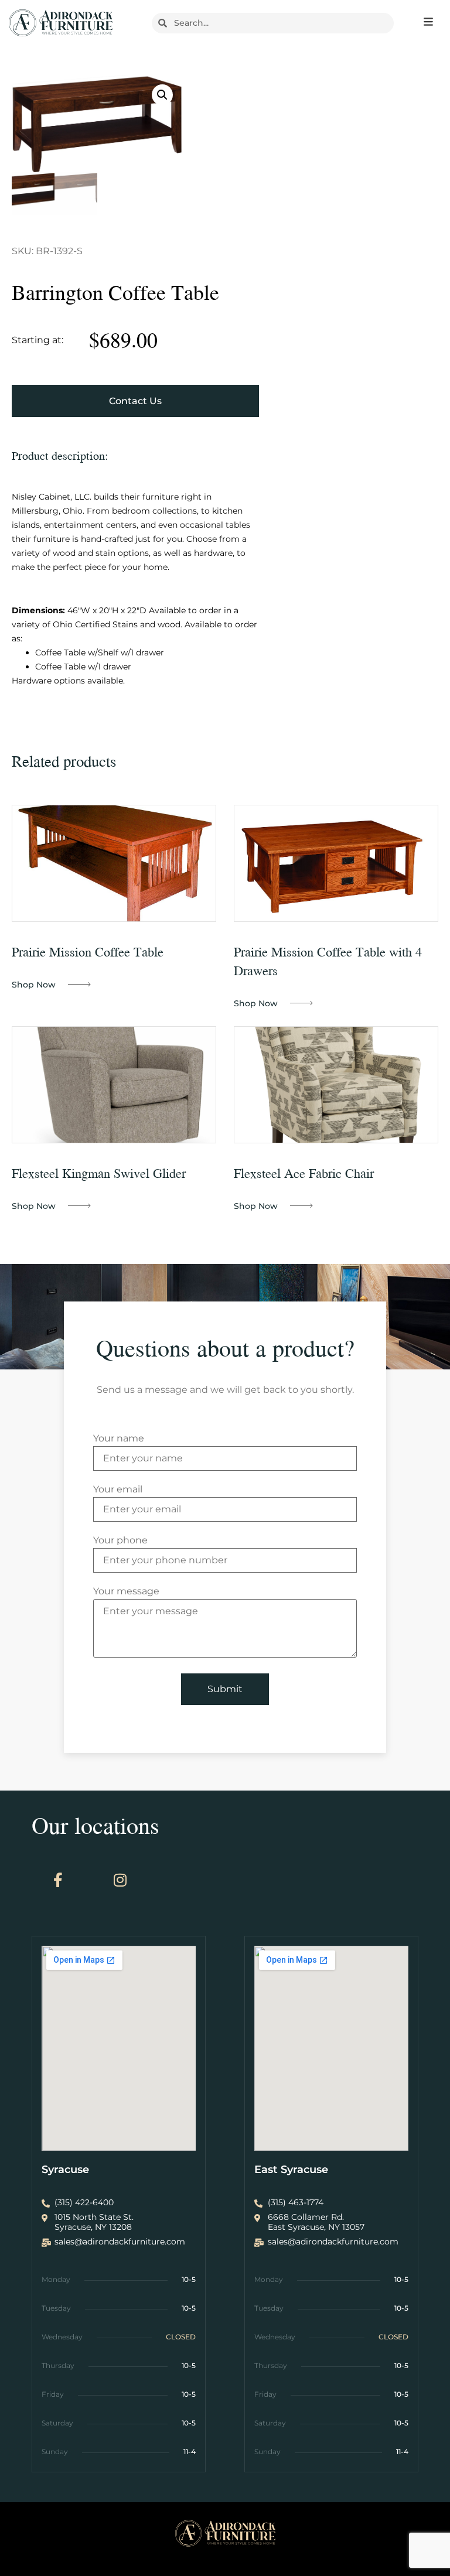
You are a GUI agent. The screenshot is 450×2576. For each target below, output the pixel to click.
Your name (119, 1439)
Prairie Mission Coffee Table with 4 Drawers (328, 961)
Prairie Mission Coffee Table (88, 952)
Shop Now (34, 985)
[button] (162, 95)
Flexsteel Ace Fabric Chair (304, 1173)
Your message (126, 1592)
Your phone (120, 1541)
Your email (118, 1490)
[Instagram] (120, 1880)
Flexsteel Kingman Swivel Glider (99, 1173)
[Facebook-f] (58, 1880)
